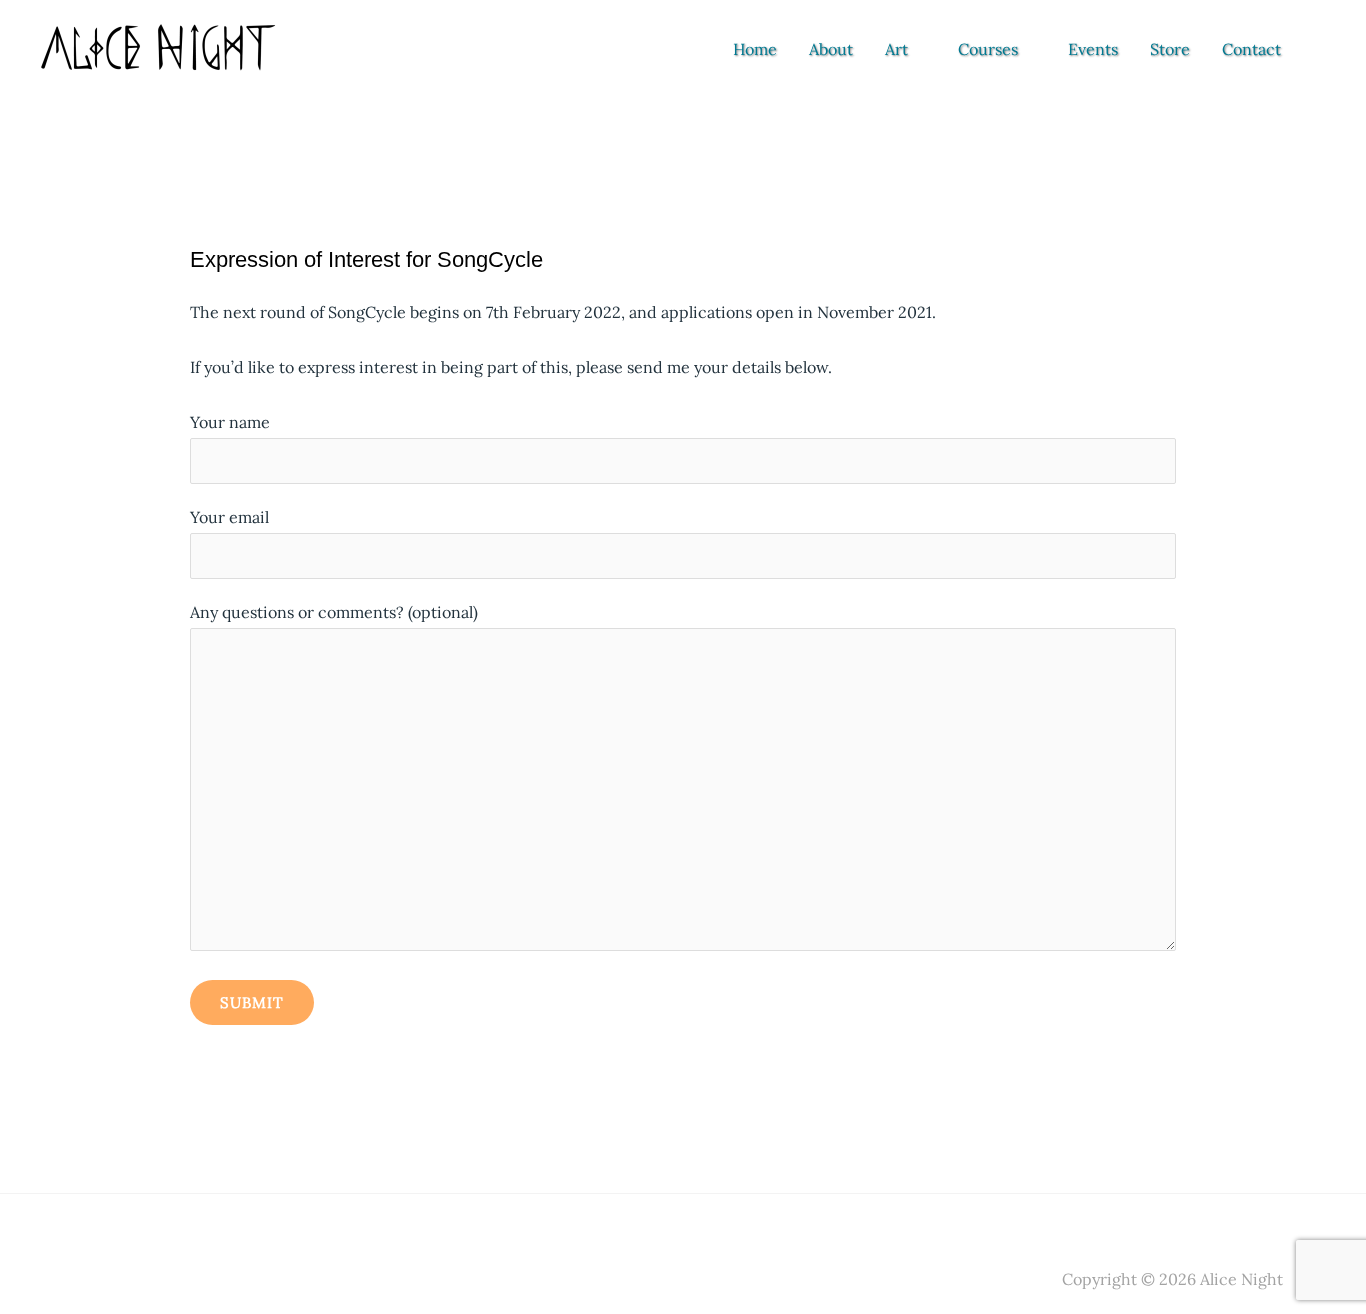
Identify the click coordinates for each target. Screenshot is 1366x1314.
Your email (229, 517)
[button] (1324, 49)
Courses (988, 49)
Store (1170, 49)
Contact (1251, 49)
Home (755, 49)
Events (1093, 49)
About (831, 49)
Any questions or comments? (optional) (334, 612)
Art (896, 49)
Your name (230, 422)
